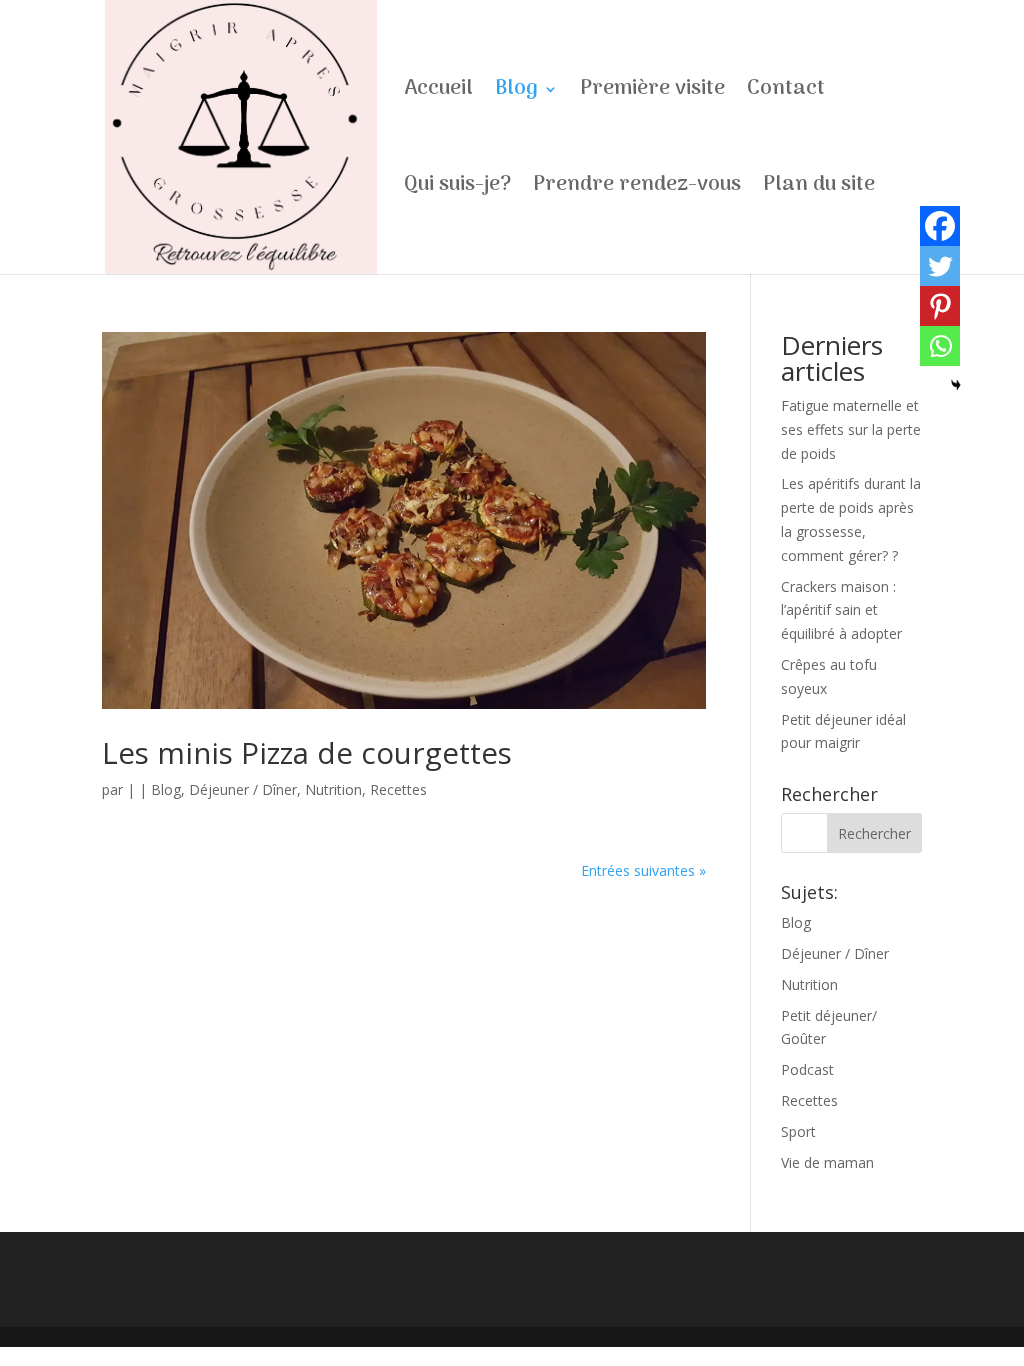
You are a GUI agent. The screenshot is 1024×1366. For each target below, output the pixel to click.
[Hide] (956, 385)
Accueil (438, 94)
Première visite (652, 94)
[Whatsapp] (940, 346)
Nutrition (333, 789)
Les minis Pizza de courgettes (307, 753)
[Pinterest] (940, 306)
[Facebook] (940, 226)
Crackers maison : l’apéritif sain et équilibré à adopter (841, 610)
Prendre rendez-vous (637, 190)
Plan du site (819, 190)
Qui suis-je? (457, 190)
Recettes (398, 789)
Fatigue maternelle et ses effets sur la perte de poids (851, 429)
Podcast (807, 1069)
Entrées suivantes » (643, 870)
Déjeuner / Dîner (243, 789)
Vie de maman (827, 1162)
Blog (516, 94)
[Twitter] (940, 266)
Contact (786, 94)
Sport (798, 1131)
